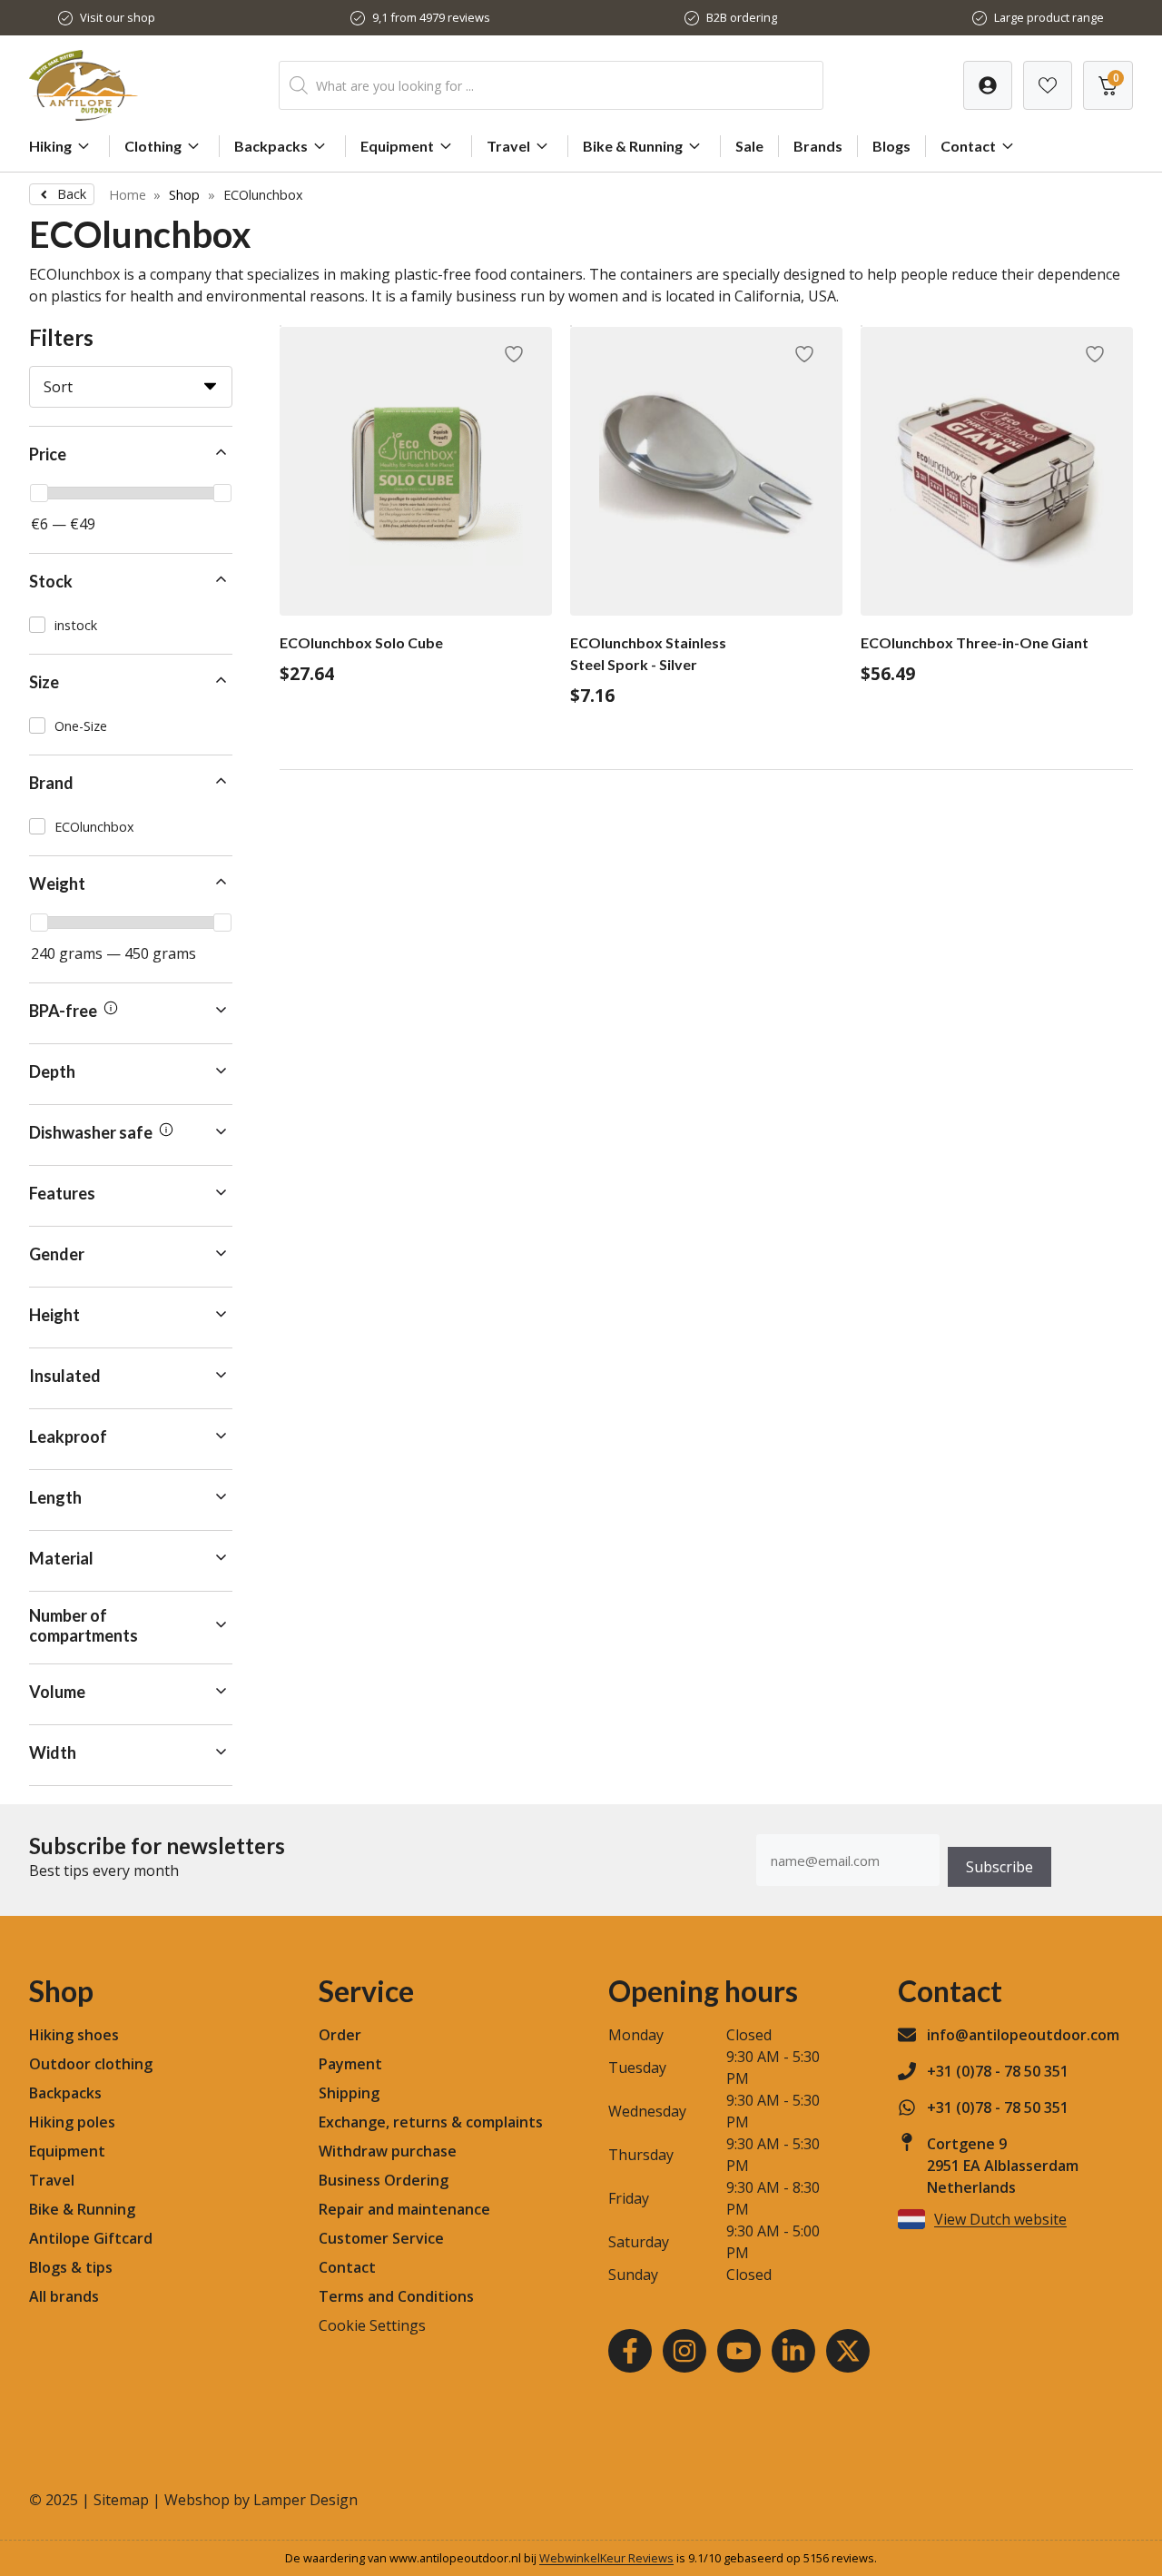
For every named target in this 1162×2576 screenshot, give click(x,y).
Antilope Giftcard (91, 2238)
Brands (818, 146)
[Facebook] (630, 2351)
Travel (508, 146)
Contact (968, 146)
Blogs (891, 146)
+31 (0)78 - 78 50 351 (998, 2071)
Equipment (397, 146)
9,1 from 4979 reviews (431, 17)
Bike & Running (633, 146)
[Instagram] (684, 2351)
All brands (64, 2296)
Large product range (1049, 17)
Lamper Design (305, 2500)
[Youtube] (739, 2351)
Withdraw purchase (388, 2151)
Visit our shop (118, 17)
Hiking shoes (74, 2035)
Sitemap (121, 2500)
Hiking (50, 146)
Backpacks (271, 146)
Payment (350, 2064)
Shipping (349, 2093)
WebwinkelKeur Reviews (606, 2558)
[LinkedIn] (793, 2351)
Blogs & (55, 2267)
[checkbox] (131, 625)
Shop (184, 195)
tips (99, 2267)
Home (128, 195)
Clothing (153, 146)
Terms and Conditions (396, 2296)
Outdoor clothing (91, 2064)
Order (340, 2035)
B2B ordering (742, 17)
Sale (749, 146)
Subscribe (1000, 1867)
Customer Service (381, 2238)
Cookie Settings (372, 2325)
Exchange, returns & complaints (431, 2122)
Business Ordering (384, 2180)
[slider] (39, 493)
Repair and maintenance (404, 2209)
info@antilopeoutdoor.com (1023, 2035)
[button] (131, 455)
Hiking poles (72, 2122)
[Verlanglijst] (988, 85)
